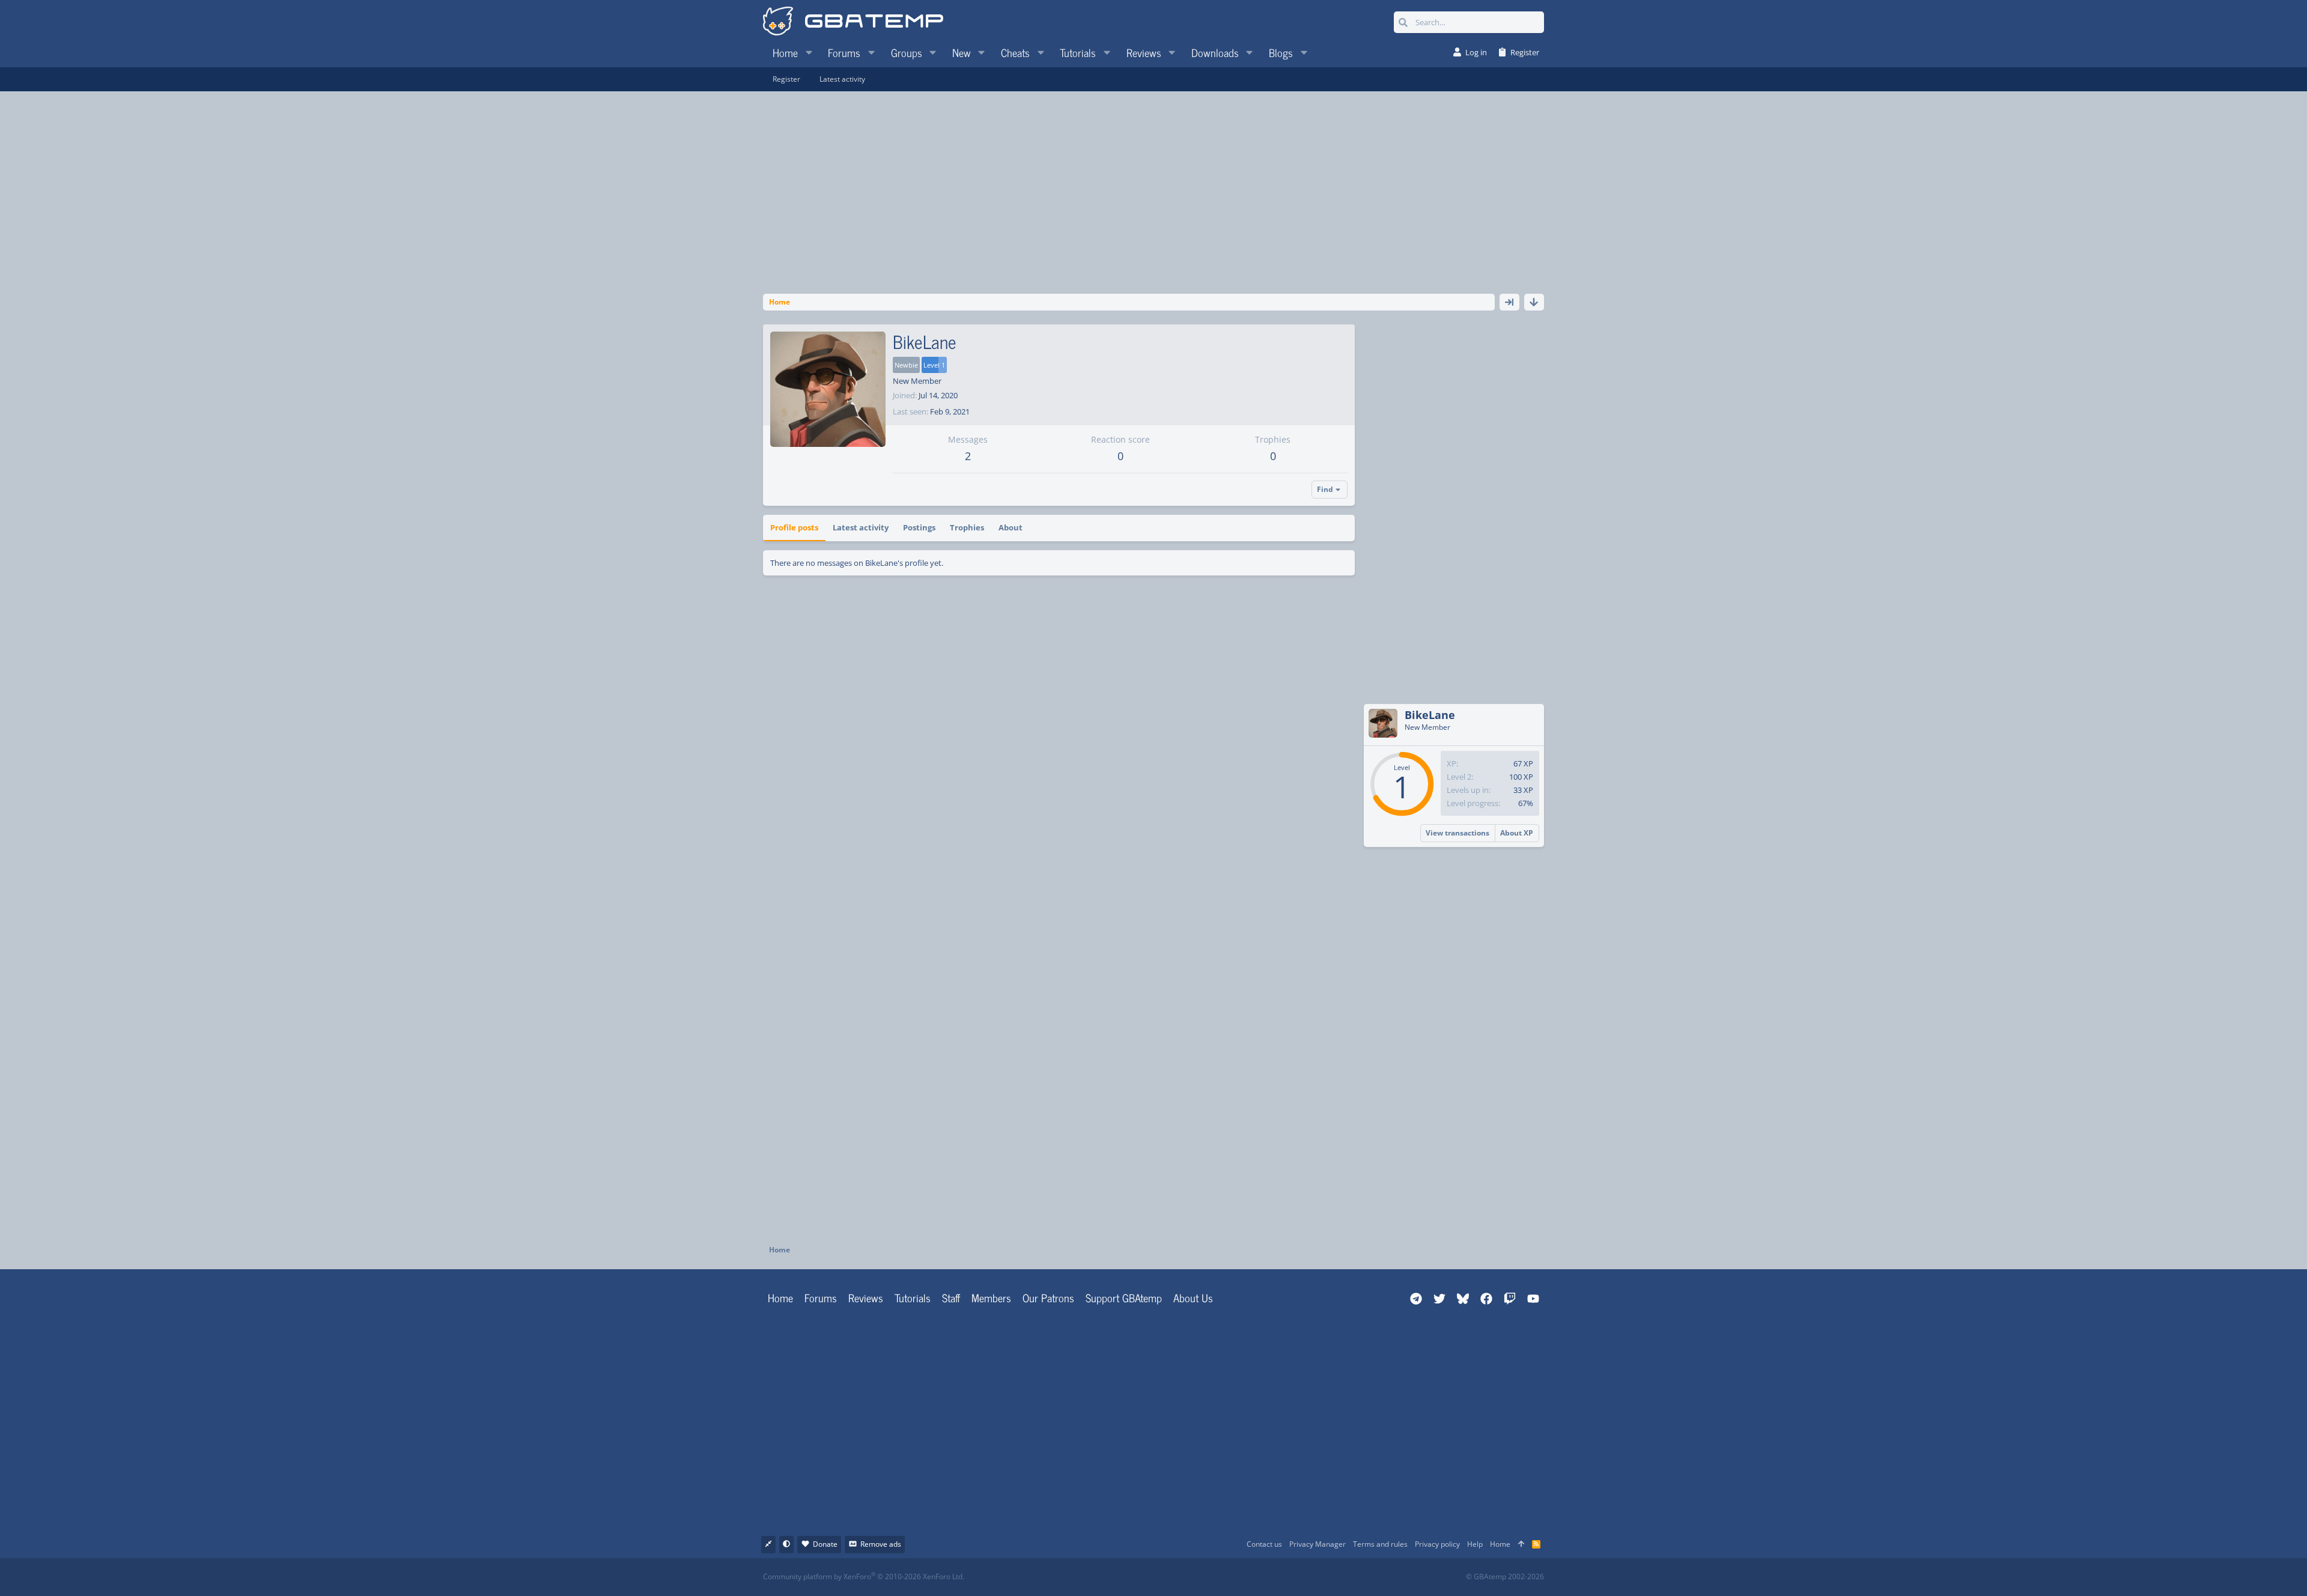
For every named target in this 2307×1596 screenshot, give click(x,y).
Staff (951, 1297)
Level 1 (934, 365)
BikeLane (1430, 715)
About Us (1193, 1297)
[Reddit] (1190, 1577)
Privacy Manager (1318, 1544)
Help (1475, 1544)
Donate (825, 1544)
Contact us (1264, 1544)
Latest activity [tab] (861, 527)
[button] (809, 52)
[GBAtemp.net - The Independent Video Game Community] (853, 22)
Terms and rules (1380, 1544)
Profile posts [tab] (794, 527)
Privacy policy (1437, 1544)
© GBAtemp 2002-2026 (1505, 1577)
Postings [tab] (919, 527)
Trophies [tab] (967, 527)
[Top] (1521, 1545)
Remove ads (881, 1544)
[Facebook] (1164, 1577)
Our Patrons (1048, 1297)
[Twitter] (1243, 1577)
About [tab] (1011, 527)
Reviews (866, 1297)
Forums (821, 1297)
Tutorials (913, 1297)
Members (991, 1297)
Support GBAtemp (1124, 1297)
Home (780, 1297)
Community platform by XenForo (864, 1576)
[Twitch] (1217, 1577)
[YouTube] (1270, 1577)
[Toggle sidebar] (1509, 302)
